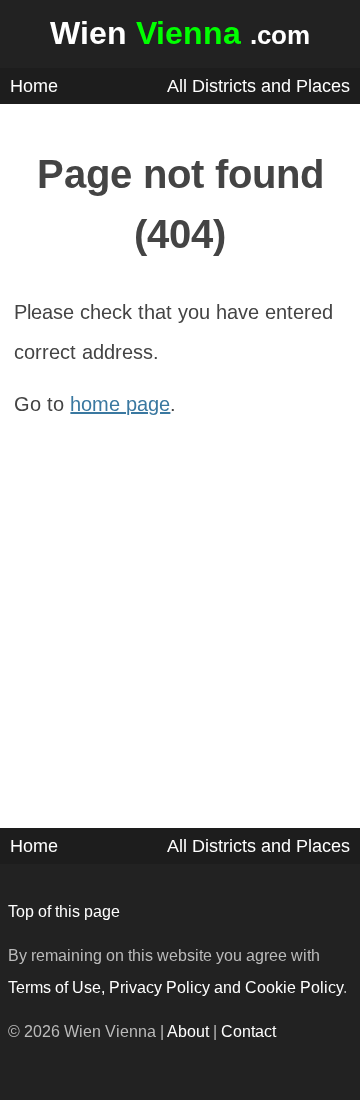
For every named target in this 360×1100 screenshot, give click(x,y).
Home (34, 86)
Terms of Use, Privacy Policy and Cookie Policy (175, 987)
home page (120, 404)
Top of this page (64, 911)
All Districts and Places (258, 86)
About (188, 1031)
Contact (248, 1031)
